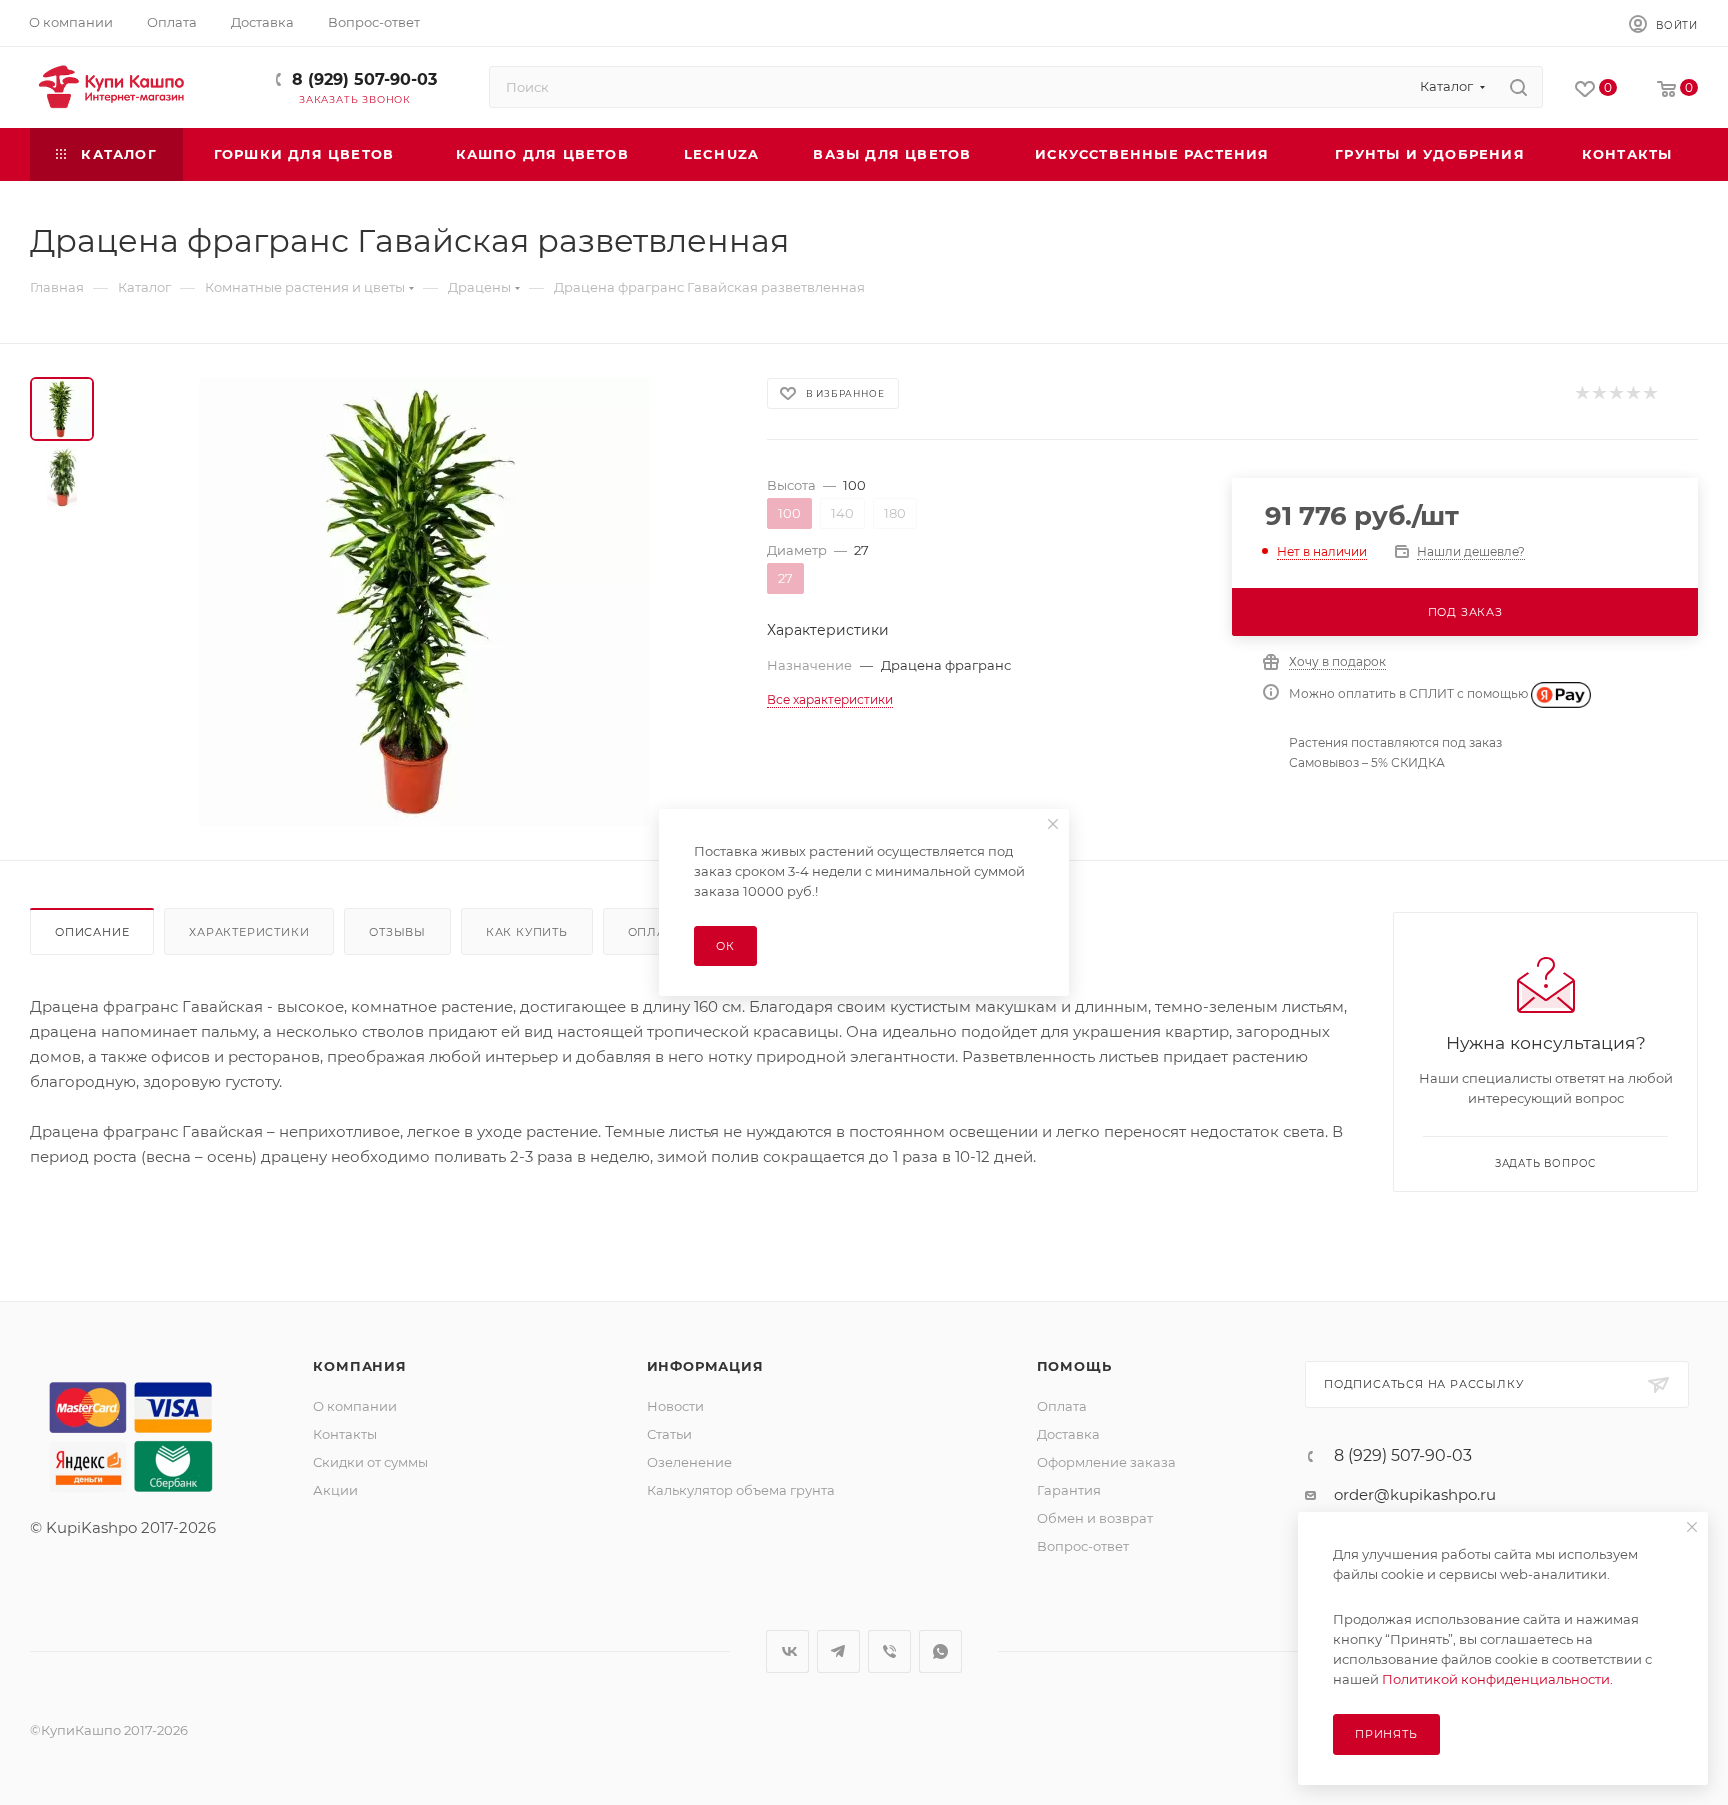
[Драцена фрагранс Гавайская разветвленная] (424, 602)
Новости (675, 1406)
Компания (359, 1366)
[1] (1581, 393)
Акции (335, 1490)
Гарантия (1069, 1490)
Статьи (669, 1434)
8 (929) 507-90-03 (364, 79)
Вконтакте (787, 1651)
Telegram (838, 1651)
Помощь (1074, 1366)
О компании (355, 1406)
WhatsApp (940, 1651)
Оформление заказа (1106, 1462)
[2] (1598, 393)
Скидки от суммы (370, 1462)
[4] (1632, 393)
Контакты (345, 1434)
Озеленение (689, 1462)
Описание (92, 932)
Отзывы (397, 932)
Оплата (655, 932)
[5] (1649, 393)
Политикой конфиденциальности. (1497, 1679)
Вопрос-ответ (1083, 1546)
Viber (889, 1651)
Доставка (1068, 1434)
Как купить (527, 932)
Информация (705, 1366)
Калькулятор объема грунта (741, 1490)
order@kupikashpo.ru (1415, 1494)
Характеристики (249, 932)
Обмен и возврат (1095, 1518)
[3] (1615, 393)
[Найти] (1518, 87)
